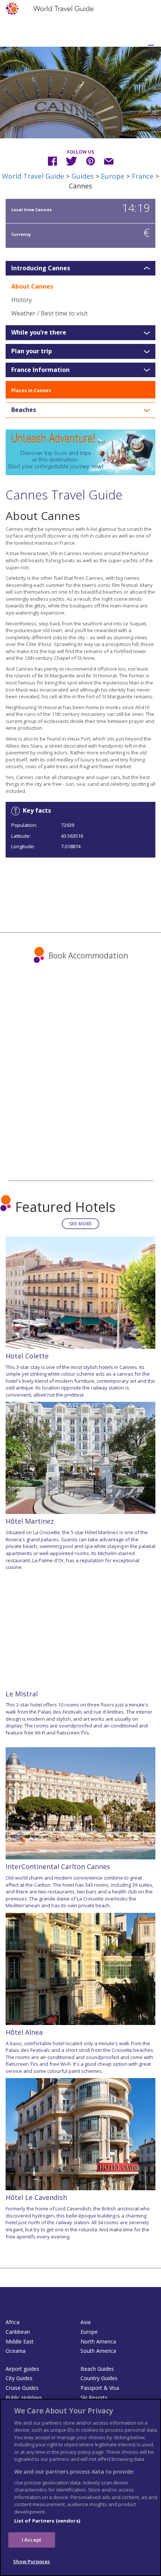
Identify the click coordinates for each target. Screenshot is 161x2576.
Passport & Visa (100, 2388)
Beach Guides (97, 2369)
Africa (13, 2322)
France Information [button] (40, 370)
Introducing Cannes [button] (41, 268)
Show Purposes (31, 2561)
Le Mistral (22, 1694)
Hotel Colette (27, 1356)
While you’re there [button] (39, 333)
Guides (83, 176)
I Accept (31, 2540)
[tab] (80, 268)
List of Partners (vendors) (47, 2521)
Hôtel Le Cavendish (36, 2197)
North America (98, 2341)
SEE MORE (80, 1224)
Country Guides (99, 2378)
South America (98, 2351)
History (22, 300)
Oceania (16, 2351)
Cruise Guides (22, 2388)
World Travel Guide (33, 176)
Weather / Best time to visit (49, 313)
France (143, 176)
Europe (113, 176)
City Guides (19, 2378)
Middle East (20, 2341)
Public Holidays (24, 2398)
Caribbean (18, 2332)
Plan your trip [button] (32, 351)
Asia (86, 2322)
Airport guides (22, 2369)
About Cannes (32, 286)
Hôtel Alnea (24, 2032)
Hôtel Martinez (30, 1521)
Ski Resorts (94, 2398)
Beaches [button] (24, 410)
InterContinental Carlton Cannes (58, 1866)
